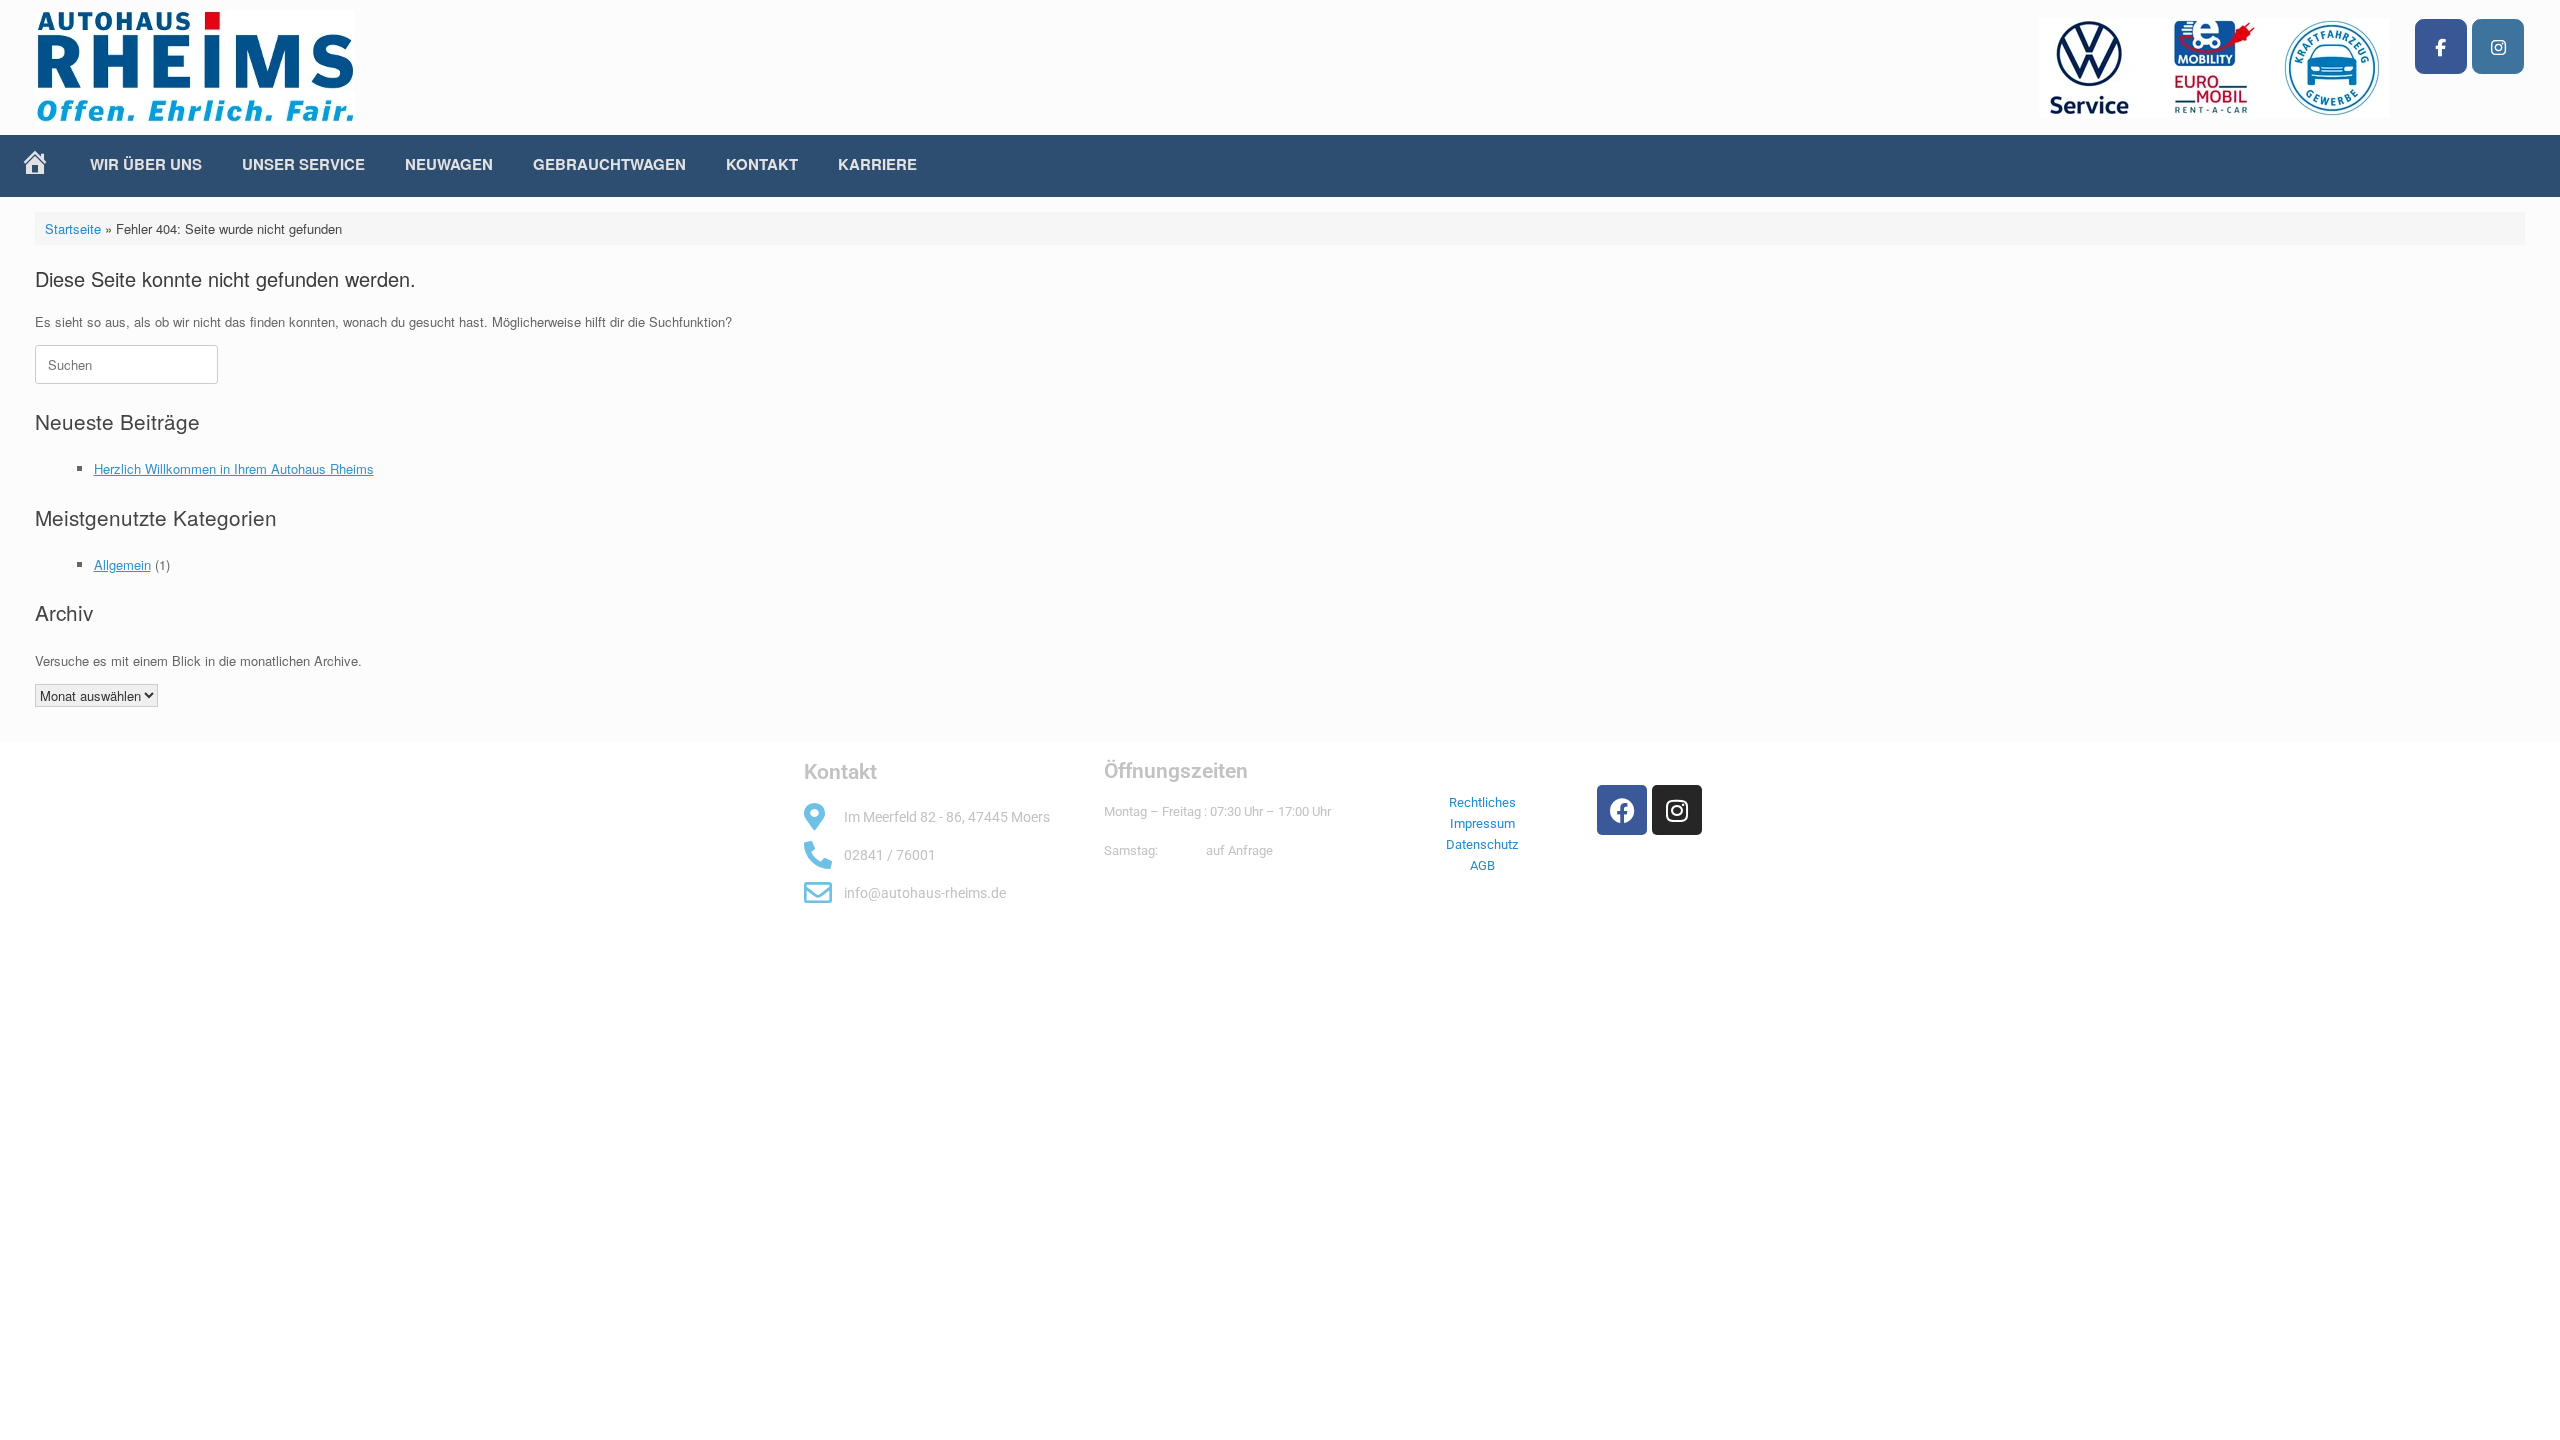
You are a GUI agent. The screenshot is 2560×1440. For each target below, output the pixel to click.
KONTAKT (762, 164)
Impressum (1482, 823)
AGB (1482, 865)
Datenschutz (1482, 844)
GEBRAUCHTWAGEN (609, 164)
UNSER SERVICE (303, 164)
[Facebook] (2441, 46)
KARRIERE (877, 164)
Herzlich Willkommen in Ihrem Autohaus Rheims (234, 468)
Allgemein (122, 564)
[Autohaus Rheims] (195, 67)
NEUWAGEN (449, 164)
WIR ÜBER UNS (146, 164)
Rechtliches (1482, 802)
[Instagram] (2498, 46)
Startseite (73, 228)
